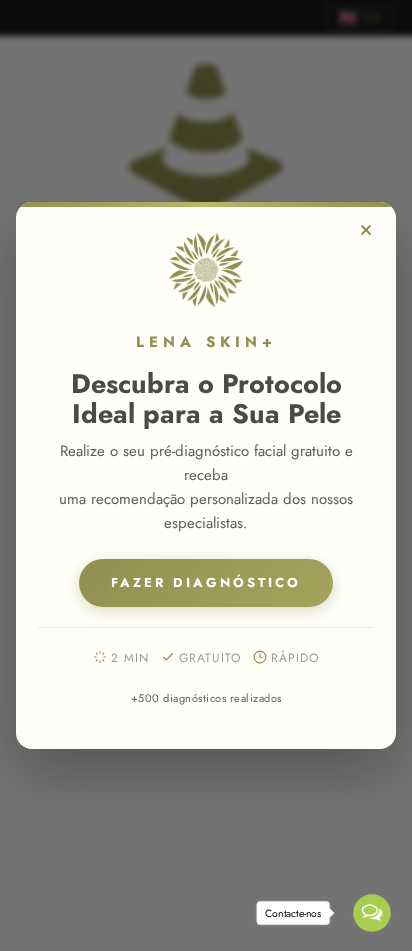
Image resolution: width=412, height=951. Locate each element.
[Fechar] (366, 230)
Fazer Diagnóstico (206, 582)
